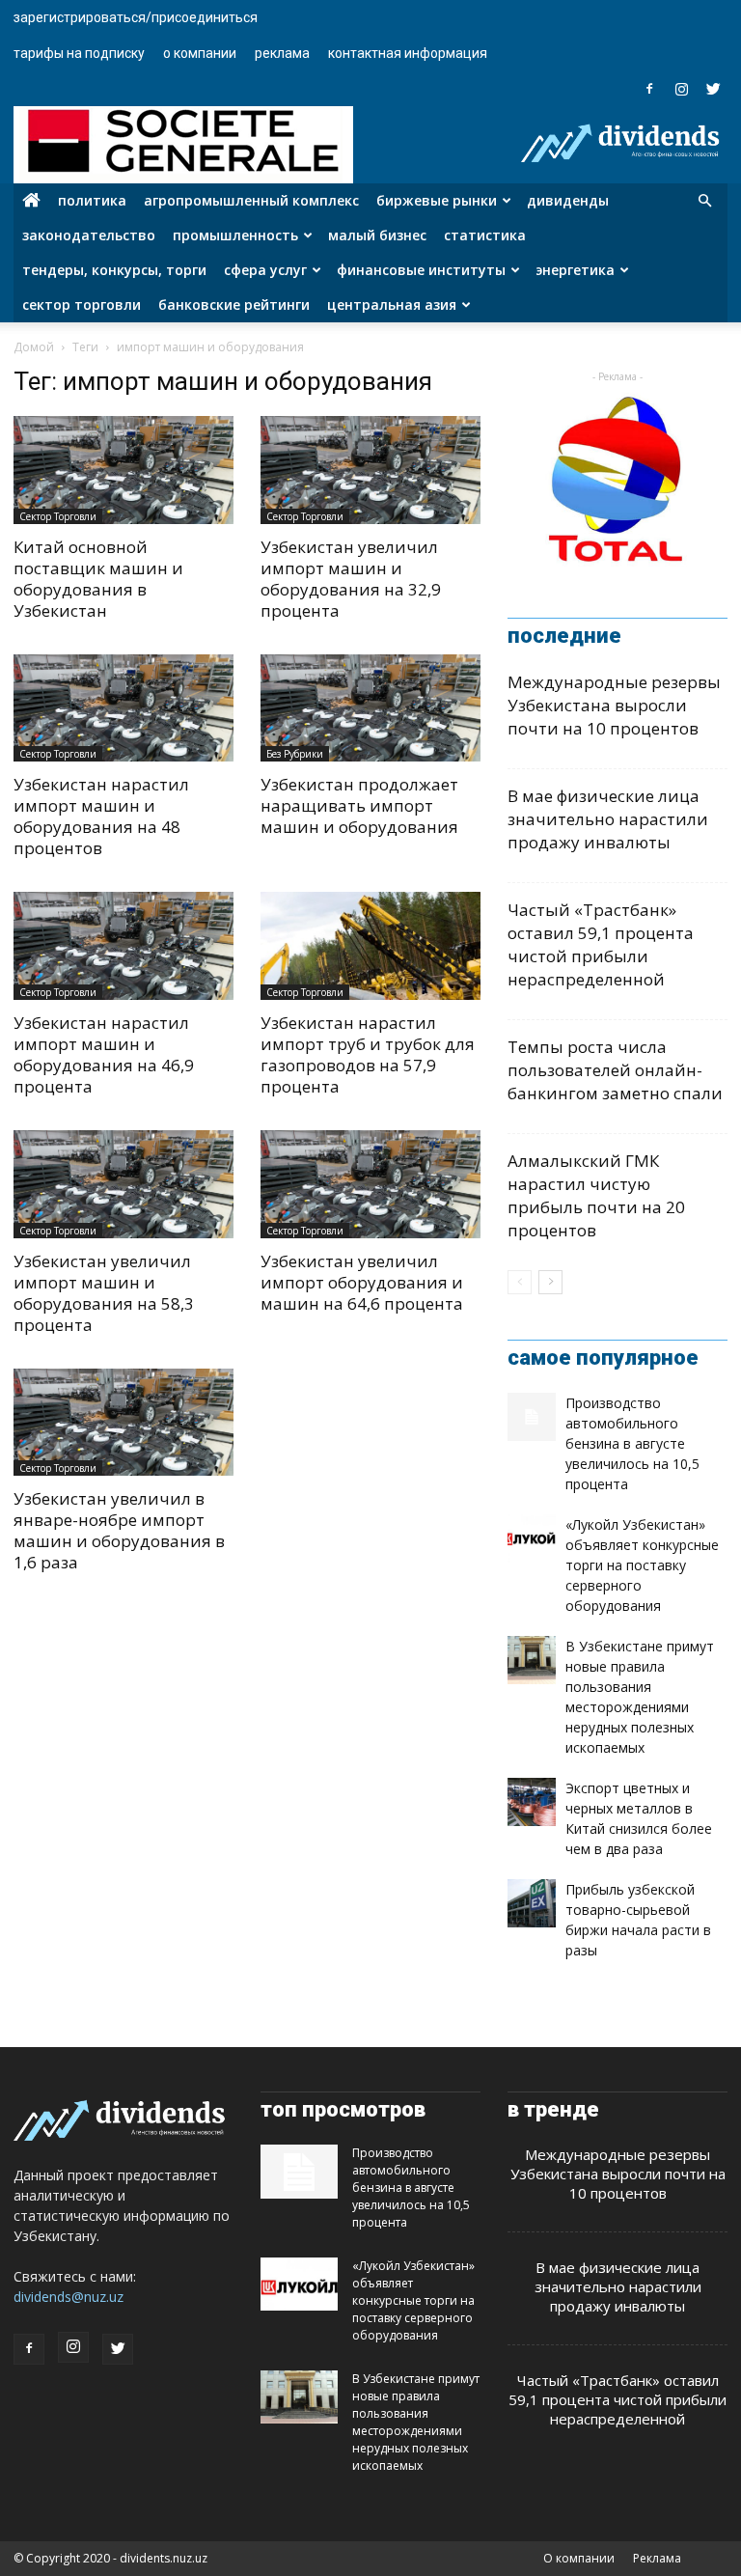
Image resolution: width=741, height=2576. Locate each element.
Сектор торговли (82, 305)
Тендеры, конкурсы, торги (114, 270)
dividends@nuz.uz (69, 2297)
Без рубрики (295, 754)
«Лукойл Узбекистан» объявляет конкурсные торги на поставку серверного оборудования (642, 1565)
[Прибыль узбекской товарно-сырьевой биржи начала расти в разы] (532, 1903)
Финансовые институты (421, 270)
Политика (92, 200)
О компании (200, 53)
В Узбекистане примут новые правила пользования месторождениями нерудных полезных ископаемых (416, 2422)
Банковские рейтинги (234, 305)
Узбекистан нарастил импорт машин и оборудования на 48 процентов (101, 816)
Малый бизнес (377, 235)
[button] (704, 201)
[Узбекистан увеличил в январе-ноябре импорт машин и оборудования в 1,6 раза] (123, 1423)
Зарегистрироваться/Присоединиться (136, 17)
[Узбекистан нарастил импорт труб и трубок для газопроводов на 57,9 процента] (370, 946)
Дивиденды (568, 200)
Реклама (282, 53)
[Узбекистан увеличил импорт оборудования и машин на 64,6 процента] (370, 1184)
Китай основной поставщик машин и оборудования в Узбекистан (98, 579)
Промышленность (235, 235)
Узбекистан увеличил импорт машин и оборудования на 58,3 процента (104, 1293)
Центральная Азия (392, 305)
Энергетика (575, 270)
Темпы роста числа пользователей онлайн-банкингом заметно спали (615, 1070)
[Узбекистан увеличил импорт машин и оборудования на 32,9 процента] (370, 470)
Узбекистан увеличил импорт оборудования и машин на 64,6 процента (362, 1282)
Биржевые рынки (437, 200)
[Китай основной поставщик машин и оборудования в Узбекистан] (123, 470)
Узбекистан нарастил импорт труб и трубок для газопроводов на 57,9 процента (368, 1054)
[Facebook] (649, 89)
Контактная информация (408, 53)
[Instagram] (681, 89)
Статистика (485, 235)
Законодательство (89, 235)
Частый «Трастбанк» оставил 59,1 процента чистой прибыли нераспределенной (601, 944)
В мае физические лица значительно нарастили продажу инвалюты (608, 819)
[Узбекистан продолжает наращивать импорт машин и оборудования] (370, 708)
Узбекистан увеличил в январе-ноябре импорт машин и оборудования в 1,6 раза (119, 1530)
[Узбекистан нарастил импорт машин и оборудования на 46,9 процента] (123, 946)
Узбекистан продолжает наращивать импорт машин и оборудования (359, 805)
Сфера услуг (265, 270)
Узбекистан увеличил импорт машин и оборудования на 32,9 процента (351, 579)
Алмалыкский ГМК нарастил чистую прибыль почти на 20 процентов (596, 1195)
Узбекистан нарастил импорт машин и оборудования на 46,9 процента (104, 1054)
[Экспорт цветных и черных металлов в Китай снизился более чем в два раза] (532, 1802)
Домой (34, 347)
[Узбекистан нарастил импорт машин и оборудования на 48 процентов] (123, 708)
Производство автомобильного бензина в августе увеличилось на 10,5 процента (632, 1443)
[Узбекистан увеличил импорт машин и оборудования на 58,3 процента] (123, 1184)
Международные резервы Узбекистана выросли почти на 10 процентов (614, 705)
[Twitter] (713, 89)
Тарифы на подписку (79, 53)
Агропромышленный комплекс (251, 200)
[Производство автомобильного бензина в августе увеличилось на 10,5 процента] (532, 1417)
